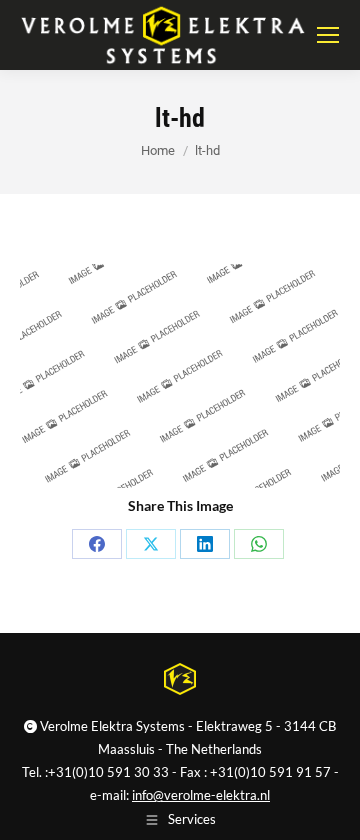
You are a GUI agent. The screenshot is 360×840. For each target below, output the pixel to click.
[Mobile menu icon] (328, 35)
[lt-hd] (180, 376)
